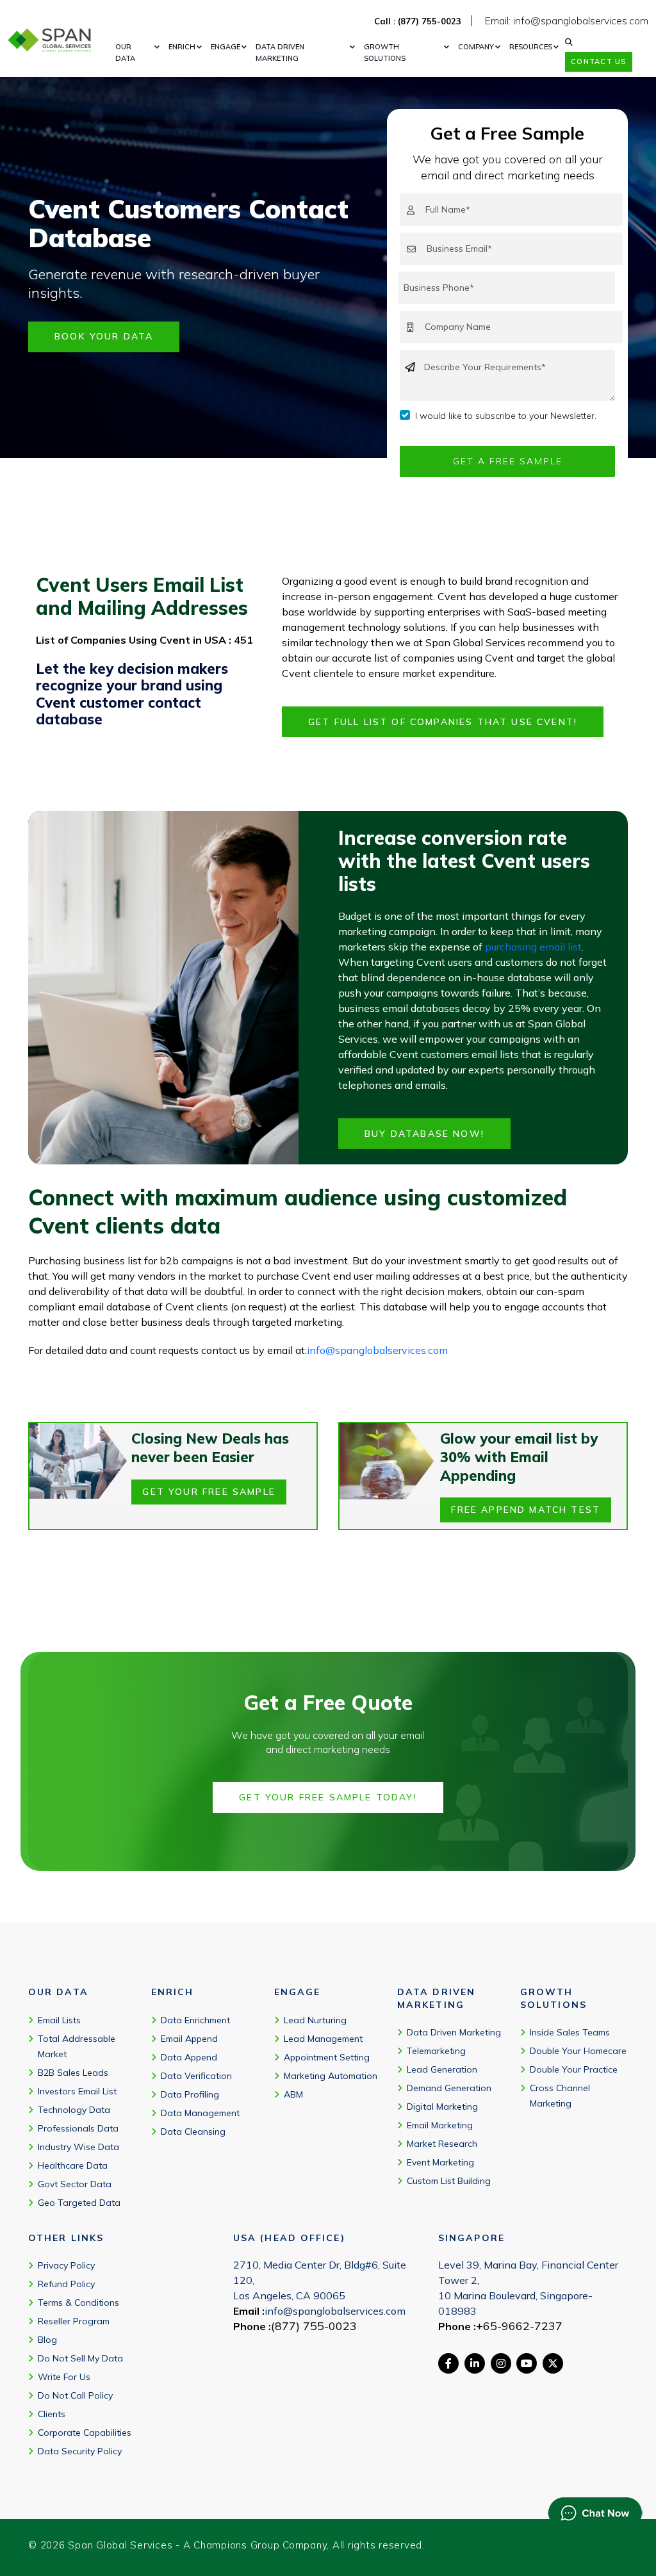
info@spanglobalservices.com (377, 1350)
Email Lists (59, 2020)
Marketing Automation (331, 2076)
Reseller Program (74, 2321)
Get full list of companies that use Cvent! (443, 722)
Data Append (189, 2057)
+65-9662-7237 (519, 2326)
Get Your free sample (209, 1492)
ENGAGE (225, 47)
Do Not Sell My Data (80, 2358)
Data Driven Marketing (454, 2032)
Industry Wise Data (78, 2147)
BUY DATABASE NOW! (424, 1134)
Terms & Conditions (78, 2303)
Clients (52, 2414)
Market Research (442, 2144)
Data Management (200, 2113)
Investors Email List (77, 2091)
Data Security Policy (80, 2451)
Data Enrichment (195, 2020)
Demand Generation (449, 2088)
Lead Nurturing (315, 2020)
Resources (531, 47)
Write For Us (64, 2377)
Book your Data (104, 336)
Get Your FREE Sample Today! (328, 1797)
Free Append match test (526, 1510)
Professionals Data (78, 2128)
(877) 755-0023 (314, 2326)
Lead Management (323, 2039)
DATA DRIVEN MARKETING (280, 53)
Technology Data (74, 2110)
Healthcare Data (73, 2165)
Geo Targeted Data (79, 2203)
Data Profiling (190, 2094)
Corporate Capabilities (85, 2433)
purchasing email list (533, 947)
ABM (293, 2094)
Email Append (189, 2039)
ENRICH (182, 47)
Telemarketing (436, 2051)
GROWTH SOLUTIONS (385, 53)
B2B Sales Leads (73, 2073)
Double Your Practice (574, 2069)
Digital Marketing (442, 2107)
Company (476, 47)
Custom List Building (449, 2181)
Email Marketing (440, 2125)
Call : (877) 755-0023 (418, 21)
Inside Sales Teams (570, 2032)
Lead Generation (442, 2069)
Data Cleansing (193, 2132)
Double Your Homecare (578, 2051)
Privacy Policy (66, 2265)
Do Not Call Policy (75, 2395)
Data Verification (196, 2076)
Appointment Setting (327, 2057)
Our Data (125, 53)
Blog (47, 2340)
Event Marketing (440, 2162)
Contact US (598, 61)
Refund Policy (66, 2284)
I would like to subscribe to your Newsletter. (506, 416)
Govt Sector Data (75, 2184)
